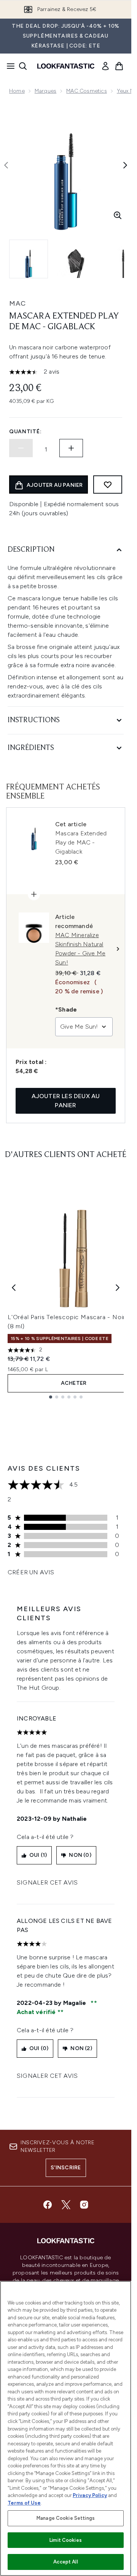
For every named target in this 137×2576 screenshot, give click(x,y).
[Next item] (118, 1288)
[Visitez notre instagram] (84, 2205)
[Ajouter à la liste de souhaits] (108, 485)
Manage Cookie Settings (66, 2518)
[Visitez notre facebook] (48, 2205)
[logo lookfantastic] (66, 66)
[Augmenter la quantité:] (71, 448)
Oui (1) (38, 1855)
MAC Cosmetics (87, 91)
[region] (66, 2428)
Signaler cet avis (47, 1882)
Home (17, 91)
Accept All (65, 2562)
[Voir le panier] (119, 66)
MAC (18, 303)
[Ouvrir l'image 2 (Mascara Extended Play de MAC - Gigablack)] (76, 259)
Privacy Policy (90, 2495)
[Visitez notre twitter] (66, 2205)
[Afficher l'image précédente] (6, 165)
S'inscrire (66, 2168)
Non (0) (80, 1855)
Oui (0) (39, 2048)
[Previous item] (14, 1288)
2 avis (52, 372)
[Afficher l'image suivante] (125, 165)
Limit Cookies (66, 2540)
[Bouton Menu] (8, 66)
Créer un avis (31, 1572)
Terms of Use (24, 2503)
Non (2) (81, 2048)
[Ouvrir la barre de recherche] (23, 66)
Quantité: (25, 432)
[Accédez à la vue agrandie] (118, 215)
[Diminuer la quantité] (21, 448)
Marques (45, 91)
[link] (105, 66)
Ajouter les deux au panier (66, 1101)
